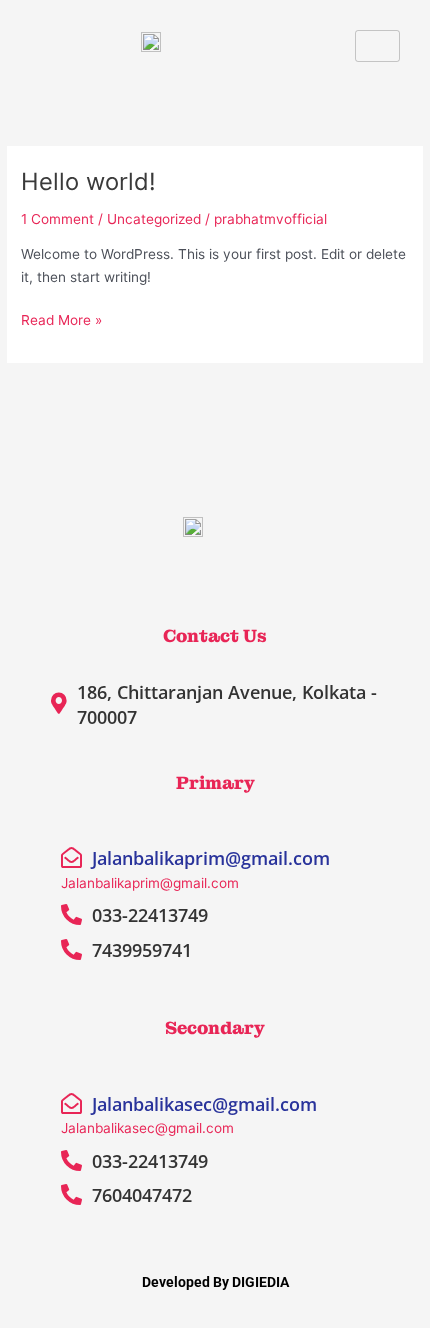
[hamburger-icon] (377, 46)
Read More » (61, 318)
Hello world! (88, 181)
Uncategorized (154, 219)
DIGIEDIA (260, 1282)
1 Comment (57, 219)
